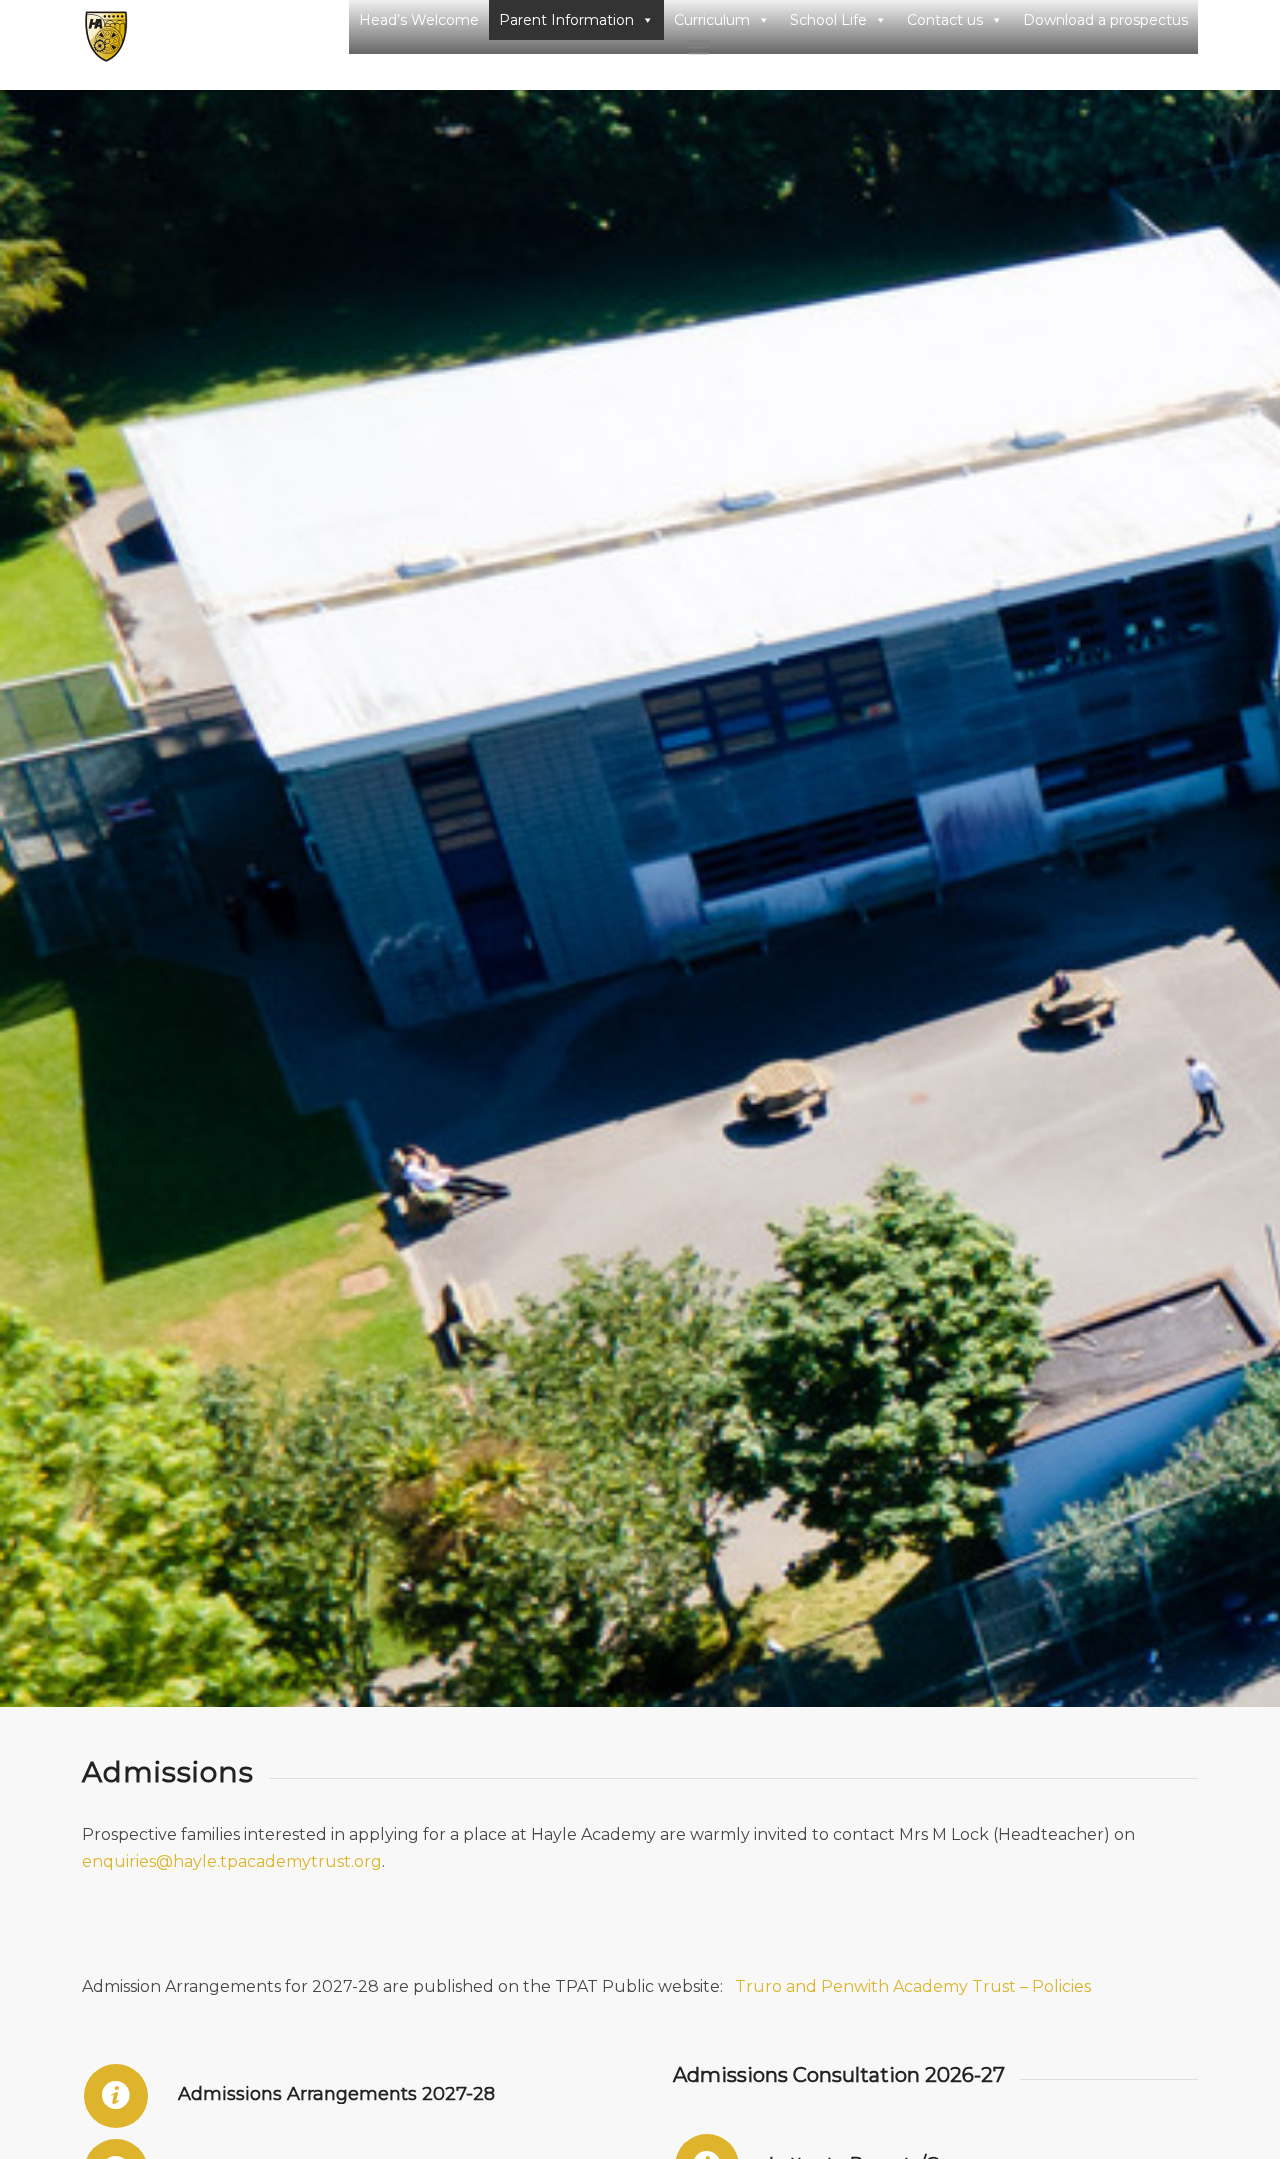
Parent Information (566, 20)
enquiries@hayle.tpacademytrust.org (232, 1861)
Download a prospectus (1105, 20)
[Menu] (943, 47)
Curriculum (712, 20)
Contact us (945, 20)
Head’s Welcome (419, 20)
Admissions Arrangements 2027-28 (336, 2094)
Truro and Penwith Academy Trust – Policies (913, 1986)
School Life (828, 20)
